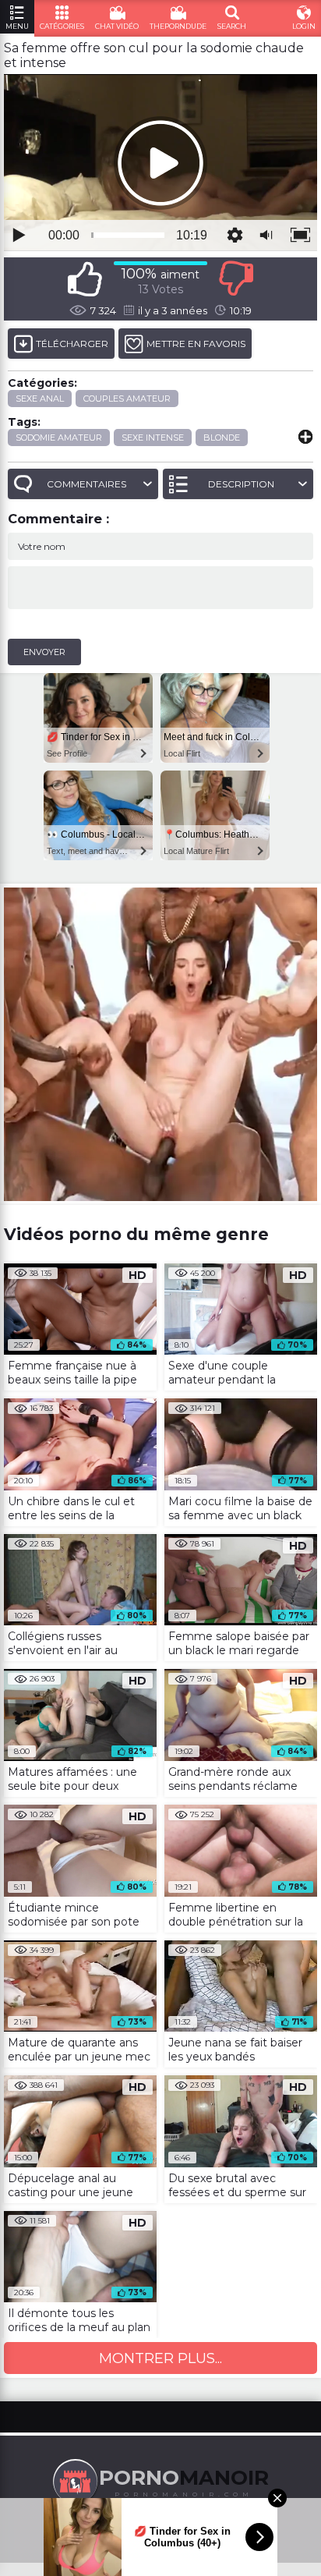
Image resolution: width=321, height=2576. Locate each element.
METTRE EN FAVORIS (196, 344)
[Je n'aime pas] (236, 279)
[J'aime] (85, 279)
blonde (222, 438)
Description (241, 484)
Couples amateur (127, 399)
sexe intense (153, 438)
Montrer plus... (160, 2358)
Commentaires (86, 484)
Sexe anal (40, 399)
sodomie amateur (59, 438)
